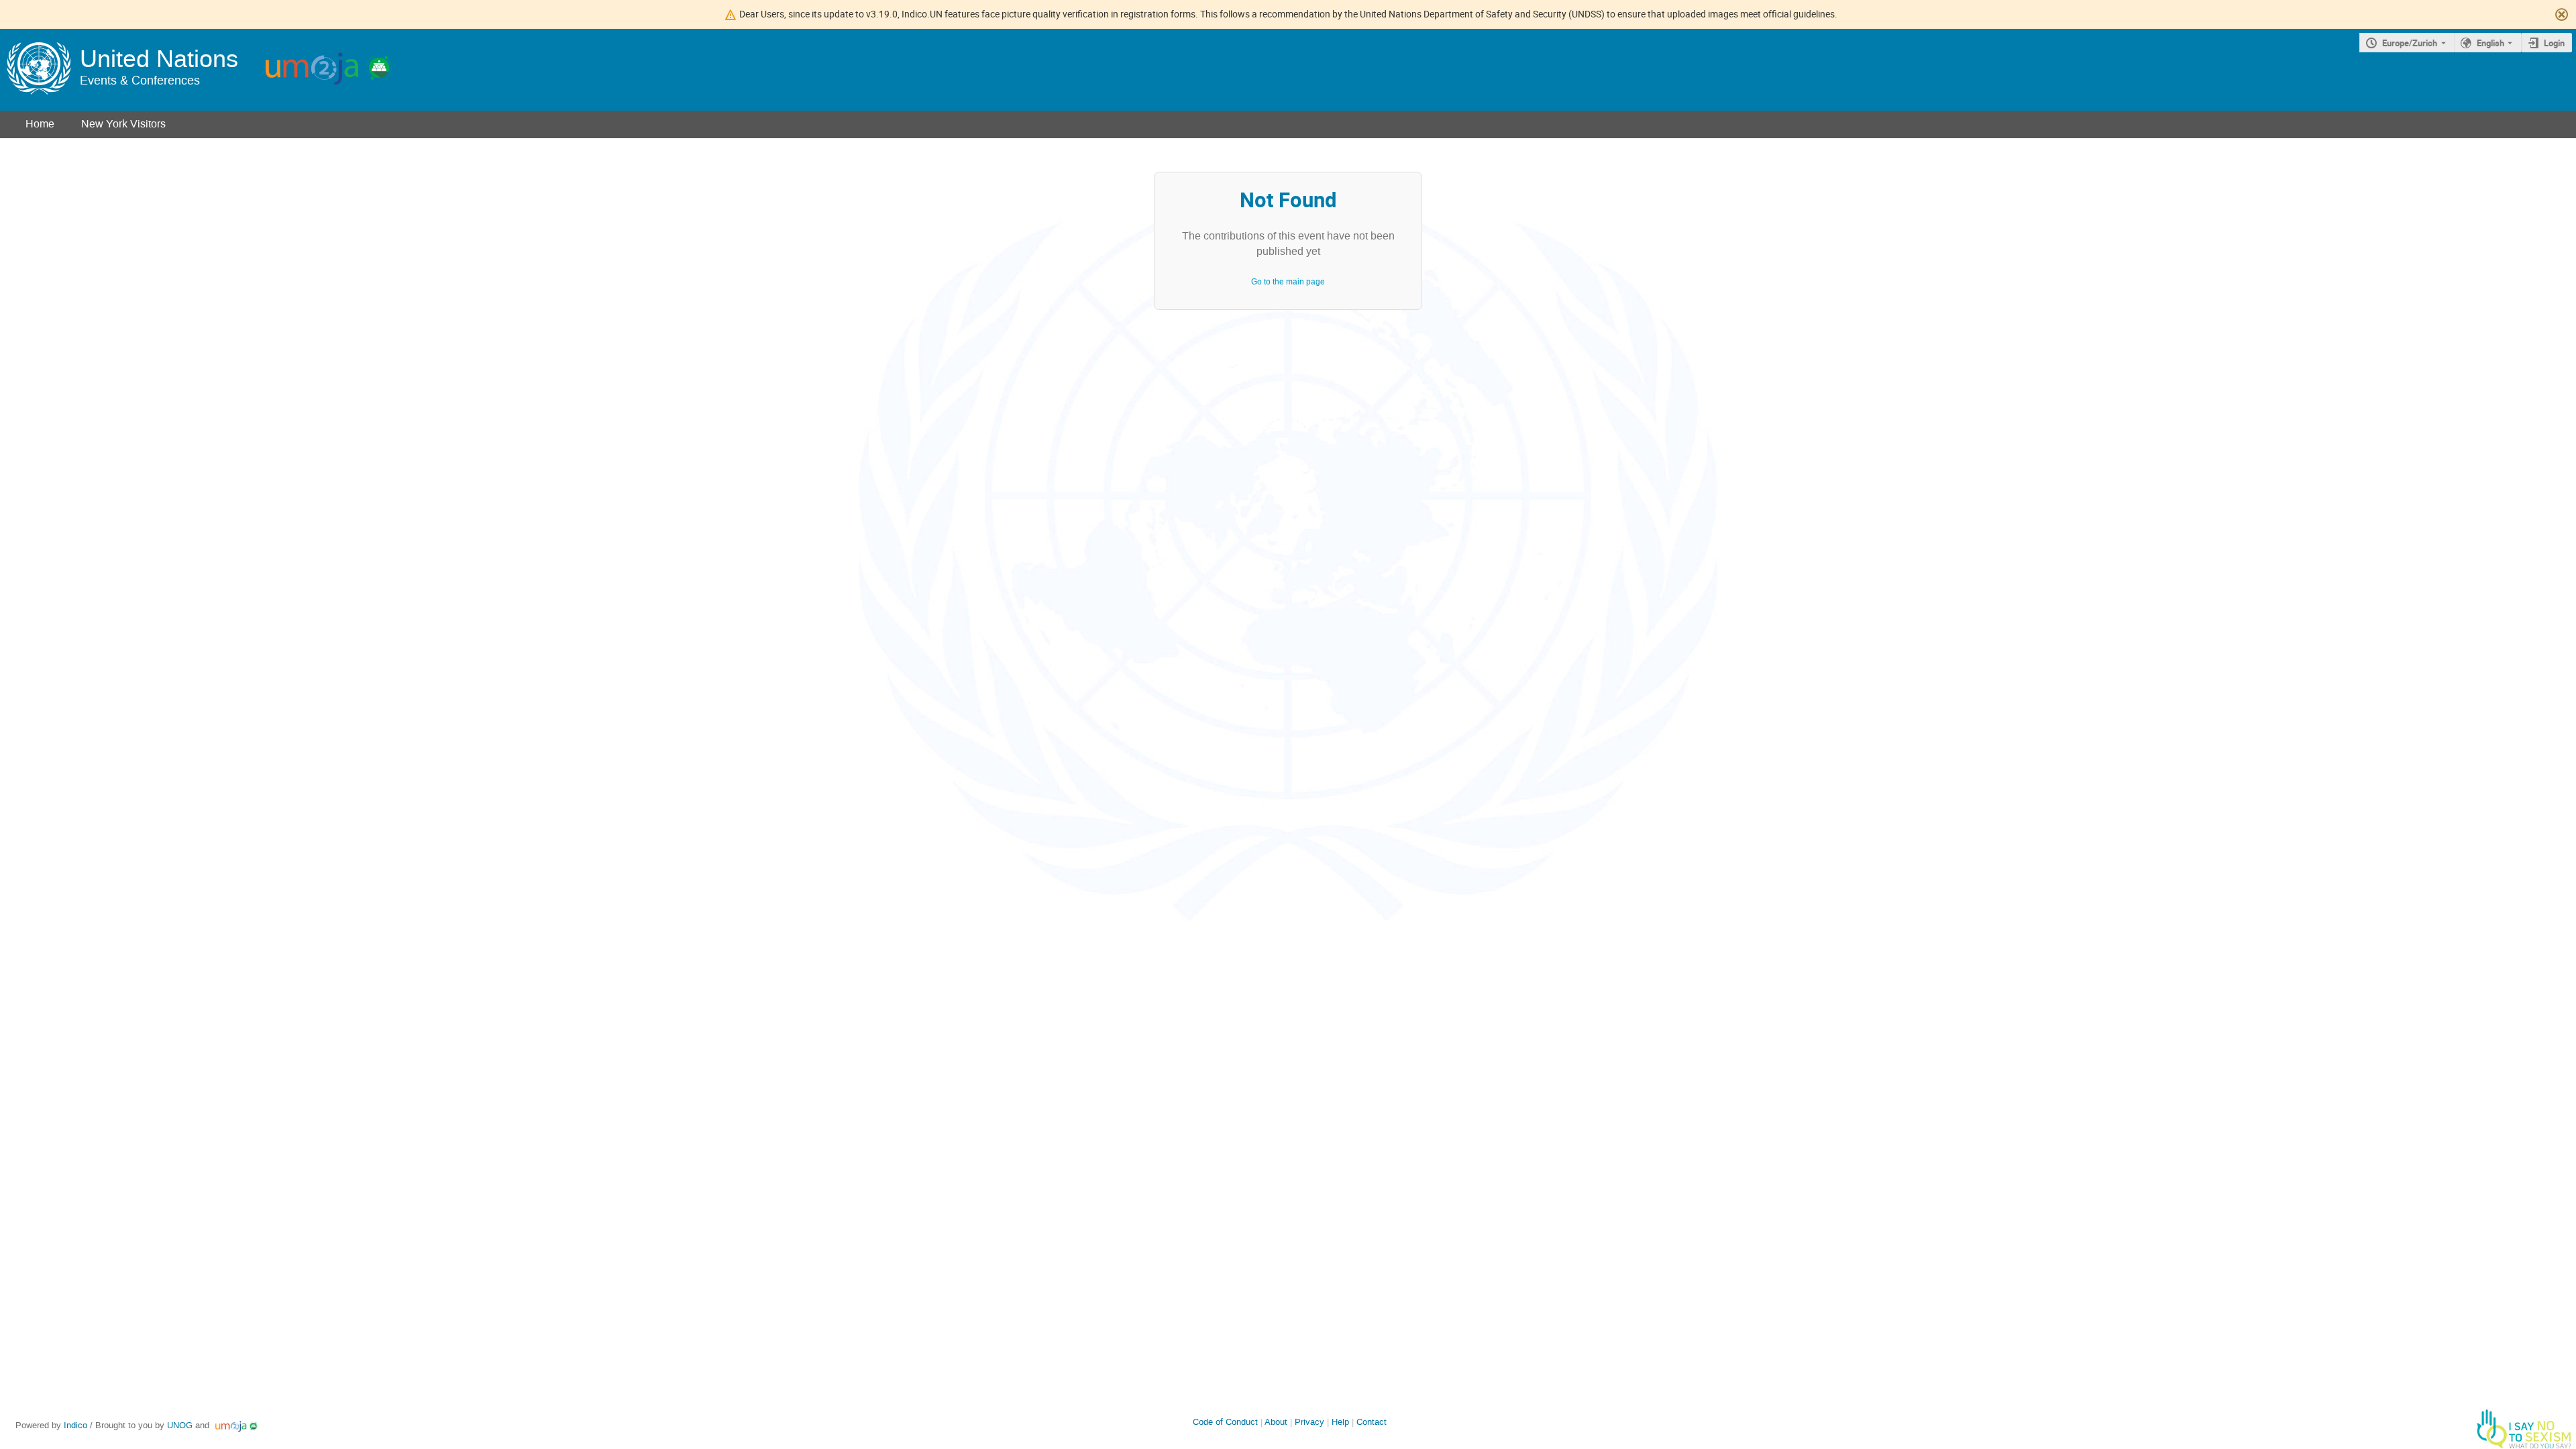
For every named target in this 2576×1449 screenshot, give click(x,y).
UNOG (180, 1425)
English (2490, 43)
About (1276, 1422)
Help (1340, 1422)
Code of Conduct (1225, 1422)
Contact (1372, 1422)
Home (40, 124)
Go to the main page (1288, 282)
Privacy (1309, 1422)
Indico (75, 1425)
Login (2554, 43)
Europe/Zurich (2410, 43)
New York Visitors (123, 124)
